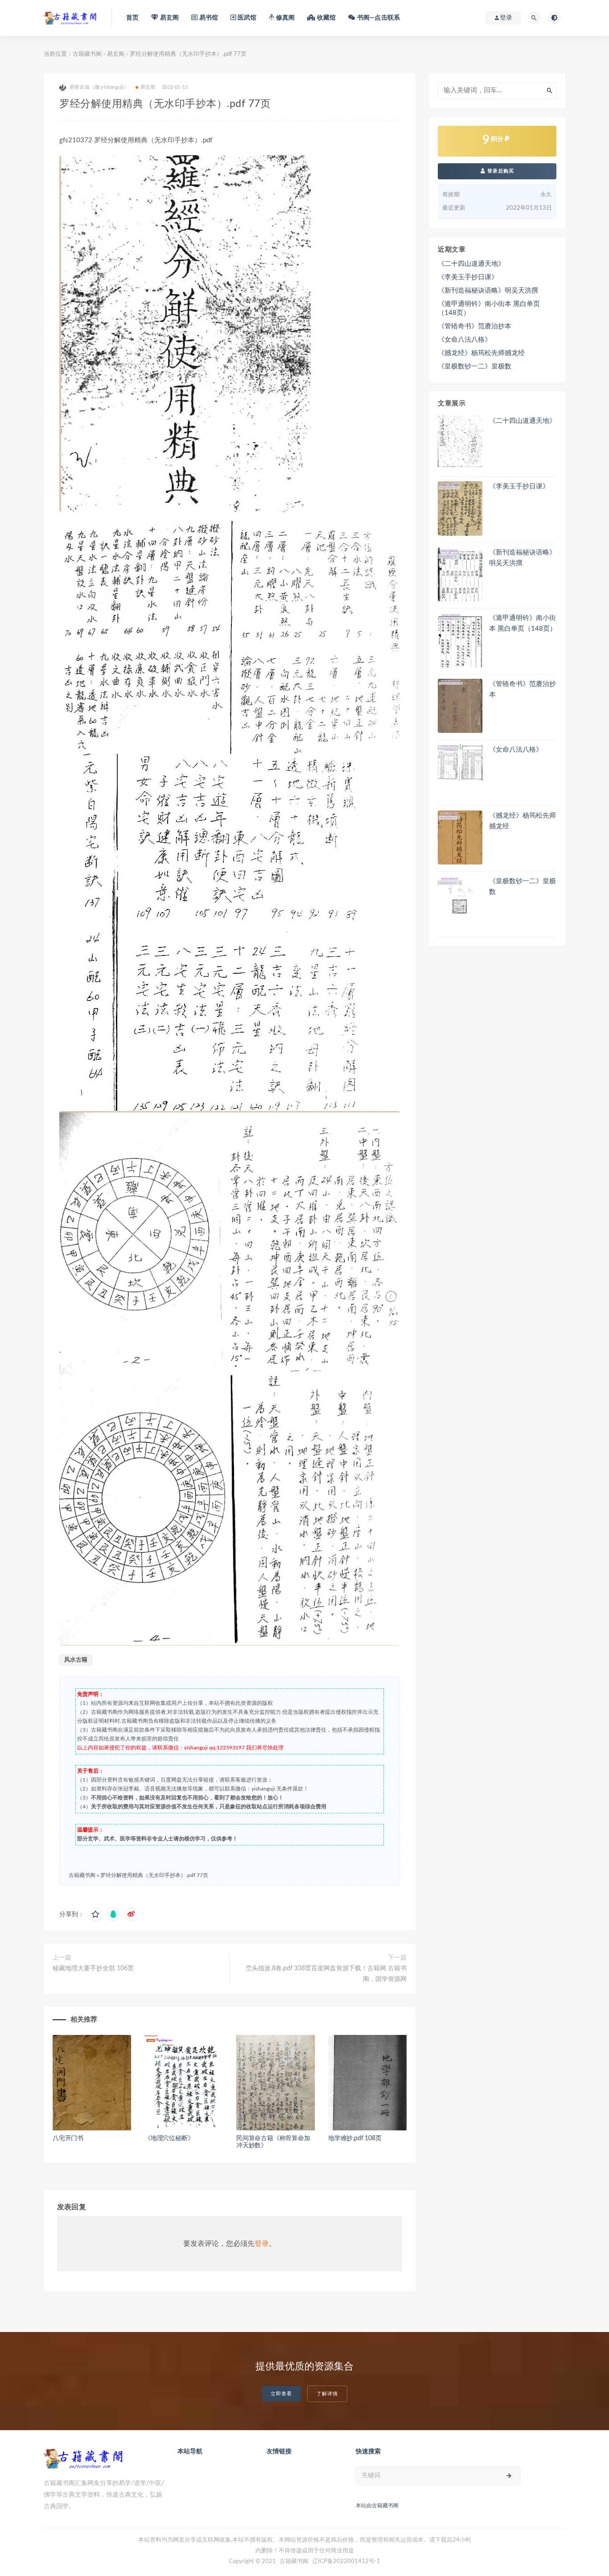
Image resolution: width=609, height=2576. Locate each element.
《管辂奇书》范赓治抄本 (475, 326)
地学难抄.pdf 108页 (355, 2138)
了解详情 (327, 2394)
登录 (262, 2244)
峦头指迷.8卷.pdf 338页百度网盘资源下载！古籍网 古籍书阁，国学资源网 (326, 1974)
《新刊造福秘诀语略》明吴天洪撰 (488, 291)
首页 (132, 18)
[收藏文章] (95, 1914)
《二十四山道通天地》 (471, 264)
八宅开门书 (68, 2138)
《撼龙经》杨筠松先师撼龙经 (481, 353)
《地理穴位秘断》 (169, 2138)
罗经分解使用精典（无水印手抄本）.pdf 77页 (154, 1875)
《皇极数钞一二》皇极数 (475, 366)
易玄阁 (116, 54)
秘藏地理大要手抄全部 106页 (93, 1968)
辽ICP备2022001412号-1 (346, 2562)
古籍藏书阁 (87, 54)
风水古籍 (76, 1660)
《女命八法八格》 (465, 340)
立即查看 (281, 2394)
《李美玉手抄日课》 (468, 277)
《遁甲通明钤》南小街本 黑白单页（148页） (489, 308)
